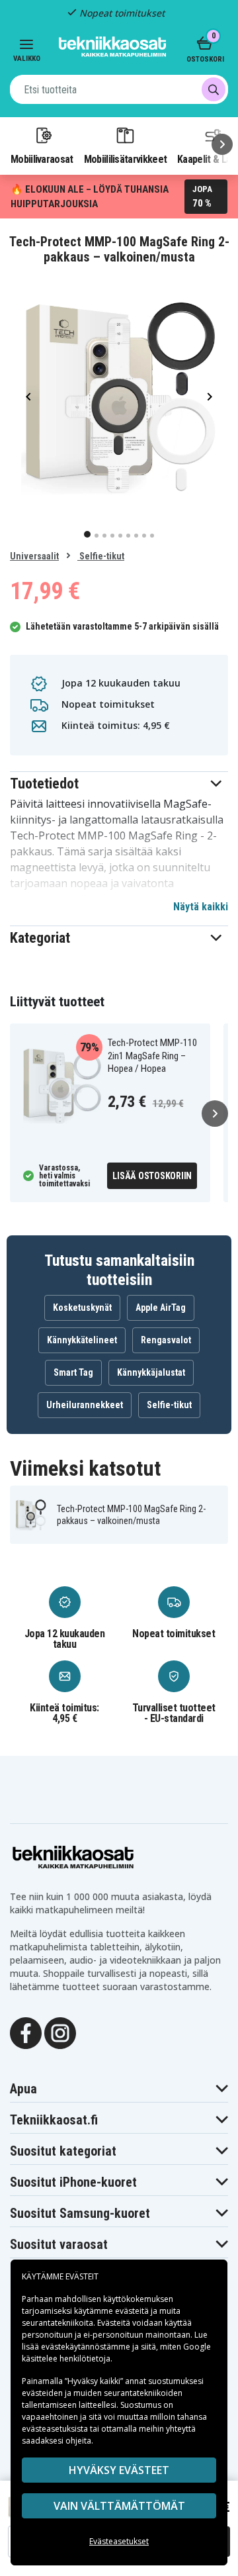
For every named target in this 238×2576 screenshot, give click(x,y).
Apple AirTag (161, 1308)
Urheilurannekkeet (85, 1405)
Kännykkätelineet (82, 1340)
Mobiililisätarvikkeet (126, 159)
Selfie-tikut (101, 556)
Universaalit (34, 556)
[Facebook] (26, 2032)
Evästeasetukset (119, 2541)
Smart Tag (73, 1372)
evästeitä (133, 2311)
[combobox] (119, 89)
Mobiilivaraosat (42, 159)
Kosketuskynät (82, 1308)
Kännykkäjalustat (151, 1372)
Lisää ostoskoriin (152, 1176)
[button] (119, 784)
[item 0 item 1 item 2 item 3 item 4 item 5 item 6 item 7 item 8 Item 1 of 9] (119, 396)
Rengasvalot (166, 1340)
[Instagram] (60, 2032)
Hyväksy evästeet (119, 2470)
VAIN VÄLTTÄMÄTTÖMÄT (119, 2506)
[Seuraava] (222, 144)
